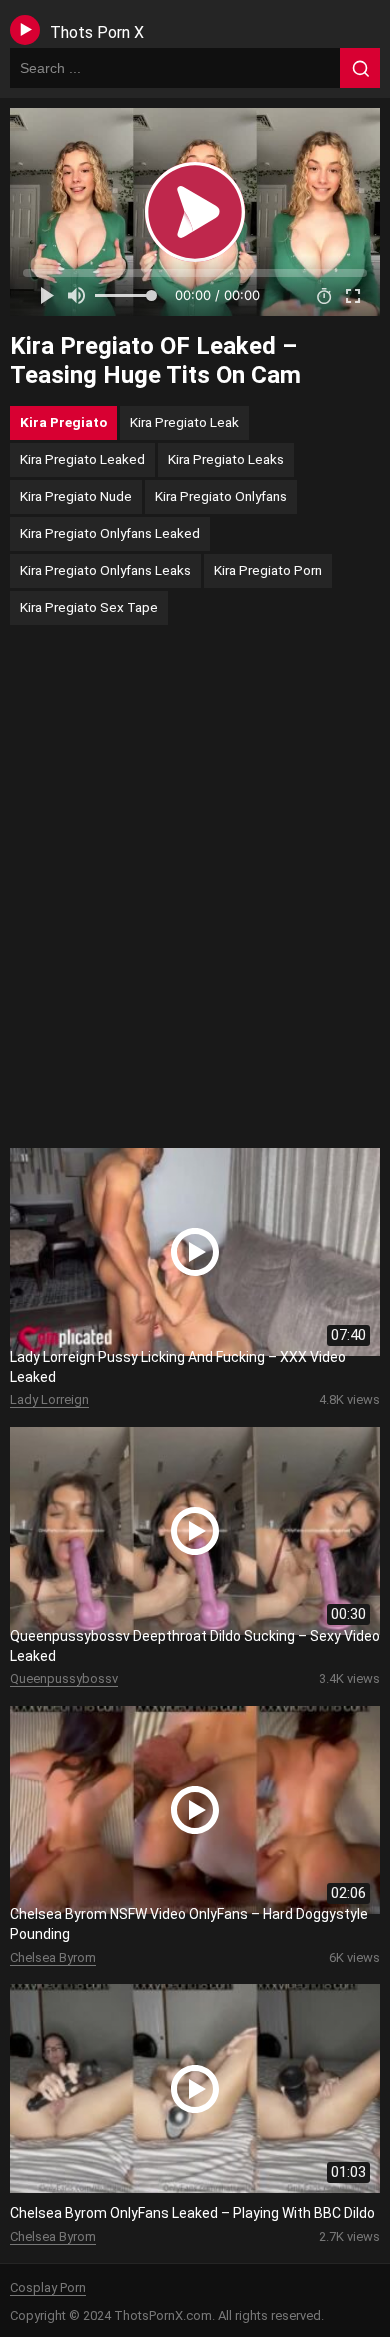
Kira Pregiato (63, 422)
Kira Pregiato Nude (76, 496)
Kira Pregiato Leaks (226, 459)
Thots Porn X (97, 32)
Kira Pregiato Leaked (82, 459)
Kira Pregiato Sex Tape (89, 607)
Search (360, 68)
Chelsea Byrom (53, 1957)
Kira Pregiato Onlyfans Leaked (110, 533)
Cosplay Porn (48, 2287)
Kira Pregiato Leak (184, 422)
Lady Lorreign (49, 1399)
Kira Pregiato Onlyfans (221, 496)
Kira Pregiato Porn (268, 570)
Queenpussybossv (64, 1678)
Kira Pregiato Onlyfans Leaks (105, 570)
